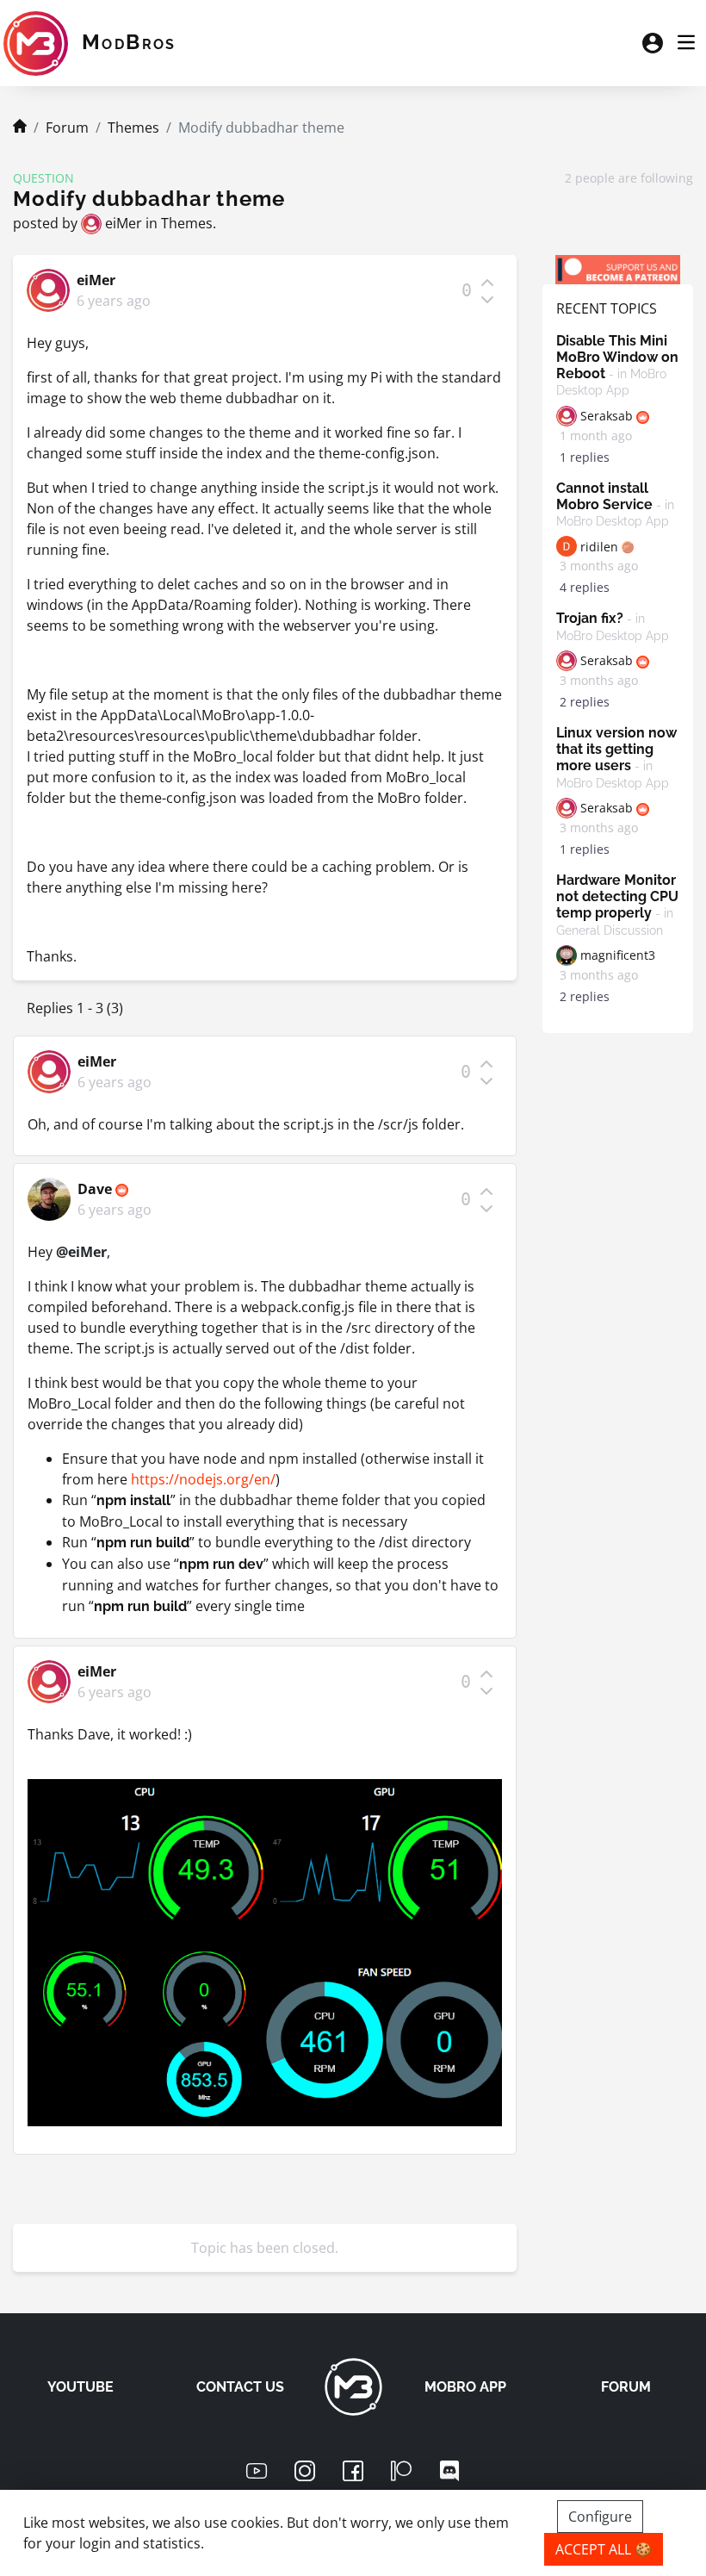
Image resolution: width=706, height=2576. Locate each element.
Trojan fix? (613, 626)
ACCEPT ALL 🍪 (604, 2549)
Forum (67, 128)
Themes (133, 128)
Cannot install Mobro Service (615, 504)
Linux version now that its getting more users (616, 757)
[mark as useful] (487, 282)
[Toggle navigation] (686, 43)
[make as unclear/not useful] (487, 299)
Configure (600, 2517)
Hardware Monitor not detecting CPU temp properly (617, 905)
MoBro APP (465, 2387)
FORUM (626, 2387)
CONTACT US (240, 2387)
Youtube (81, 2387)
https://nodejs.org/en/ (203, 1479)
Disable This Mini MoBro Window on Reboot (617, 365)
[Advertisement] (618, 1305)
